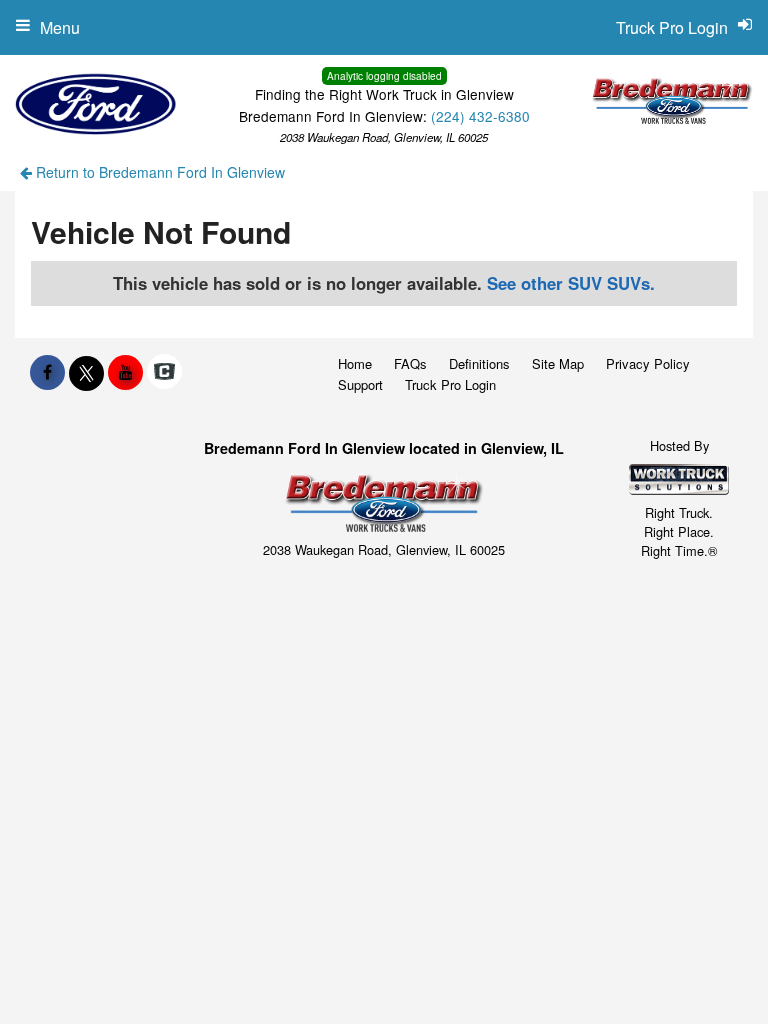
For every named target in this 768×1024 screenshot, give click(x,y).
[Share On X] (86, 372)
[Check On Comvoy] (164, 372)
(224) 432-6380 (480, 116)
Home (355, 363)
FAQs (410, 363)
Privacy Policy (648, 363)
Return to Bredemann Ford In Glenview (158, 172)
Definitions (479, 363)
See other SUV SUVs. (571, 283)
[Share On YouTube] (125, 372)
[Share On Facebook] (47, 372)
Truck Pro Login (450, 384)
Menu (60, 27)
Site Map (558, 363)
